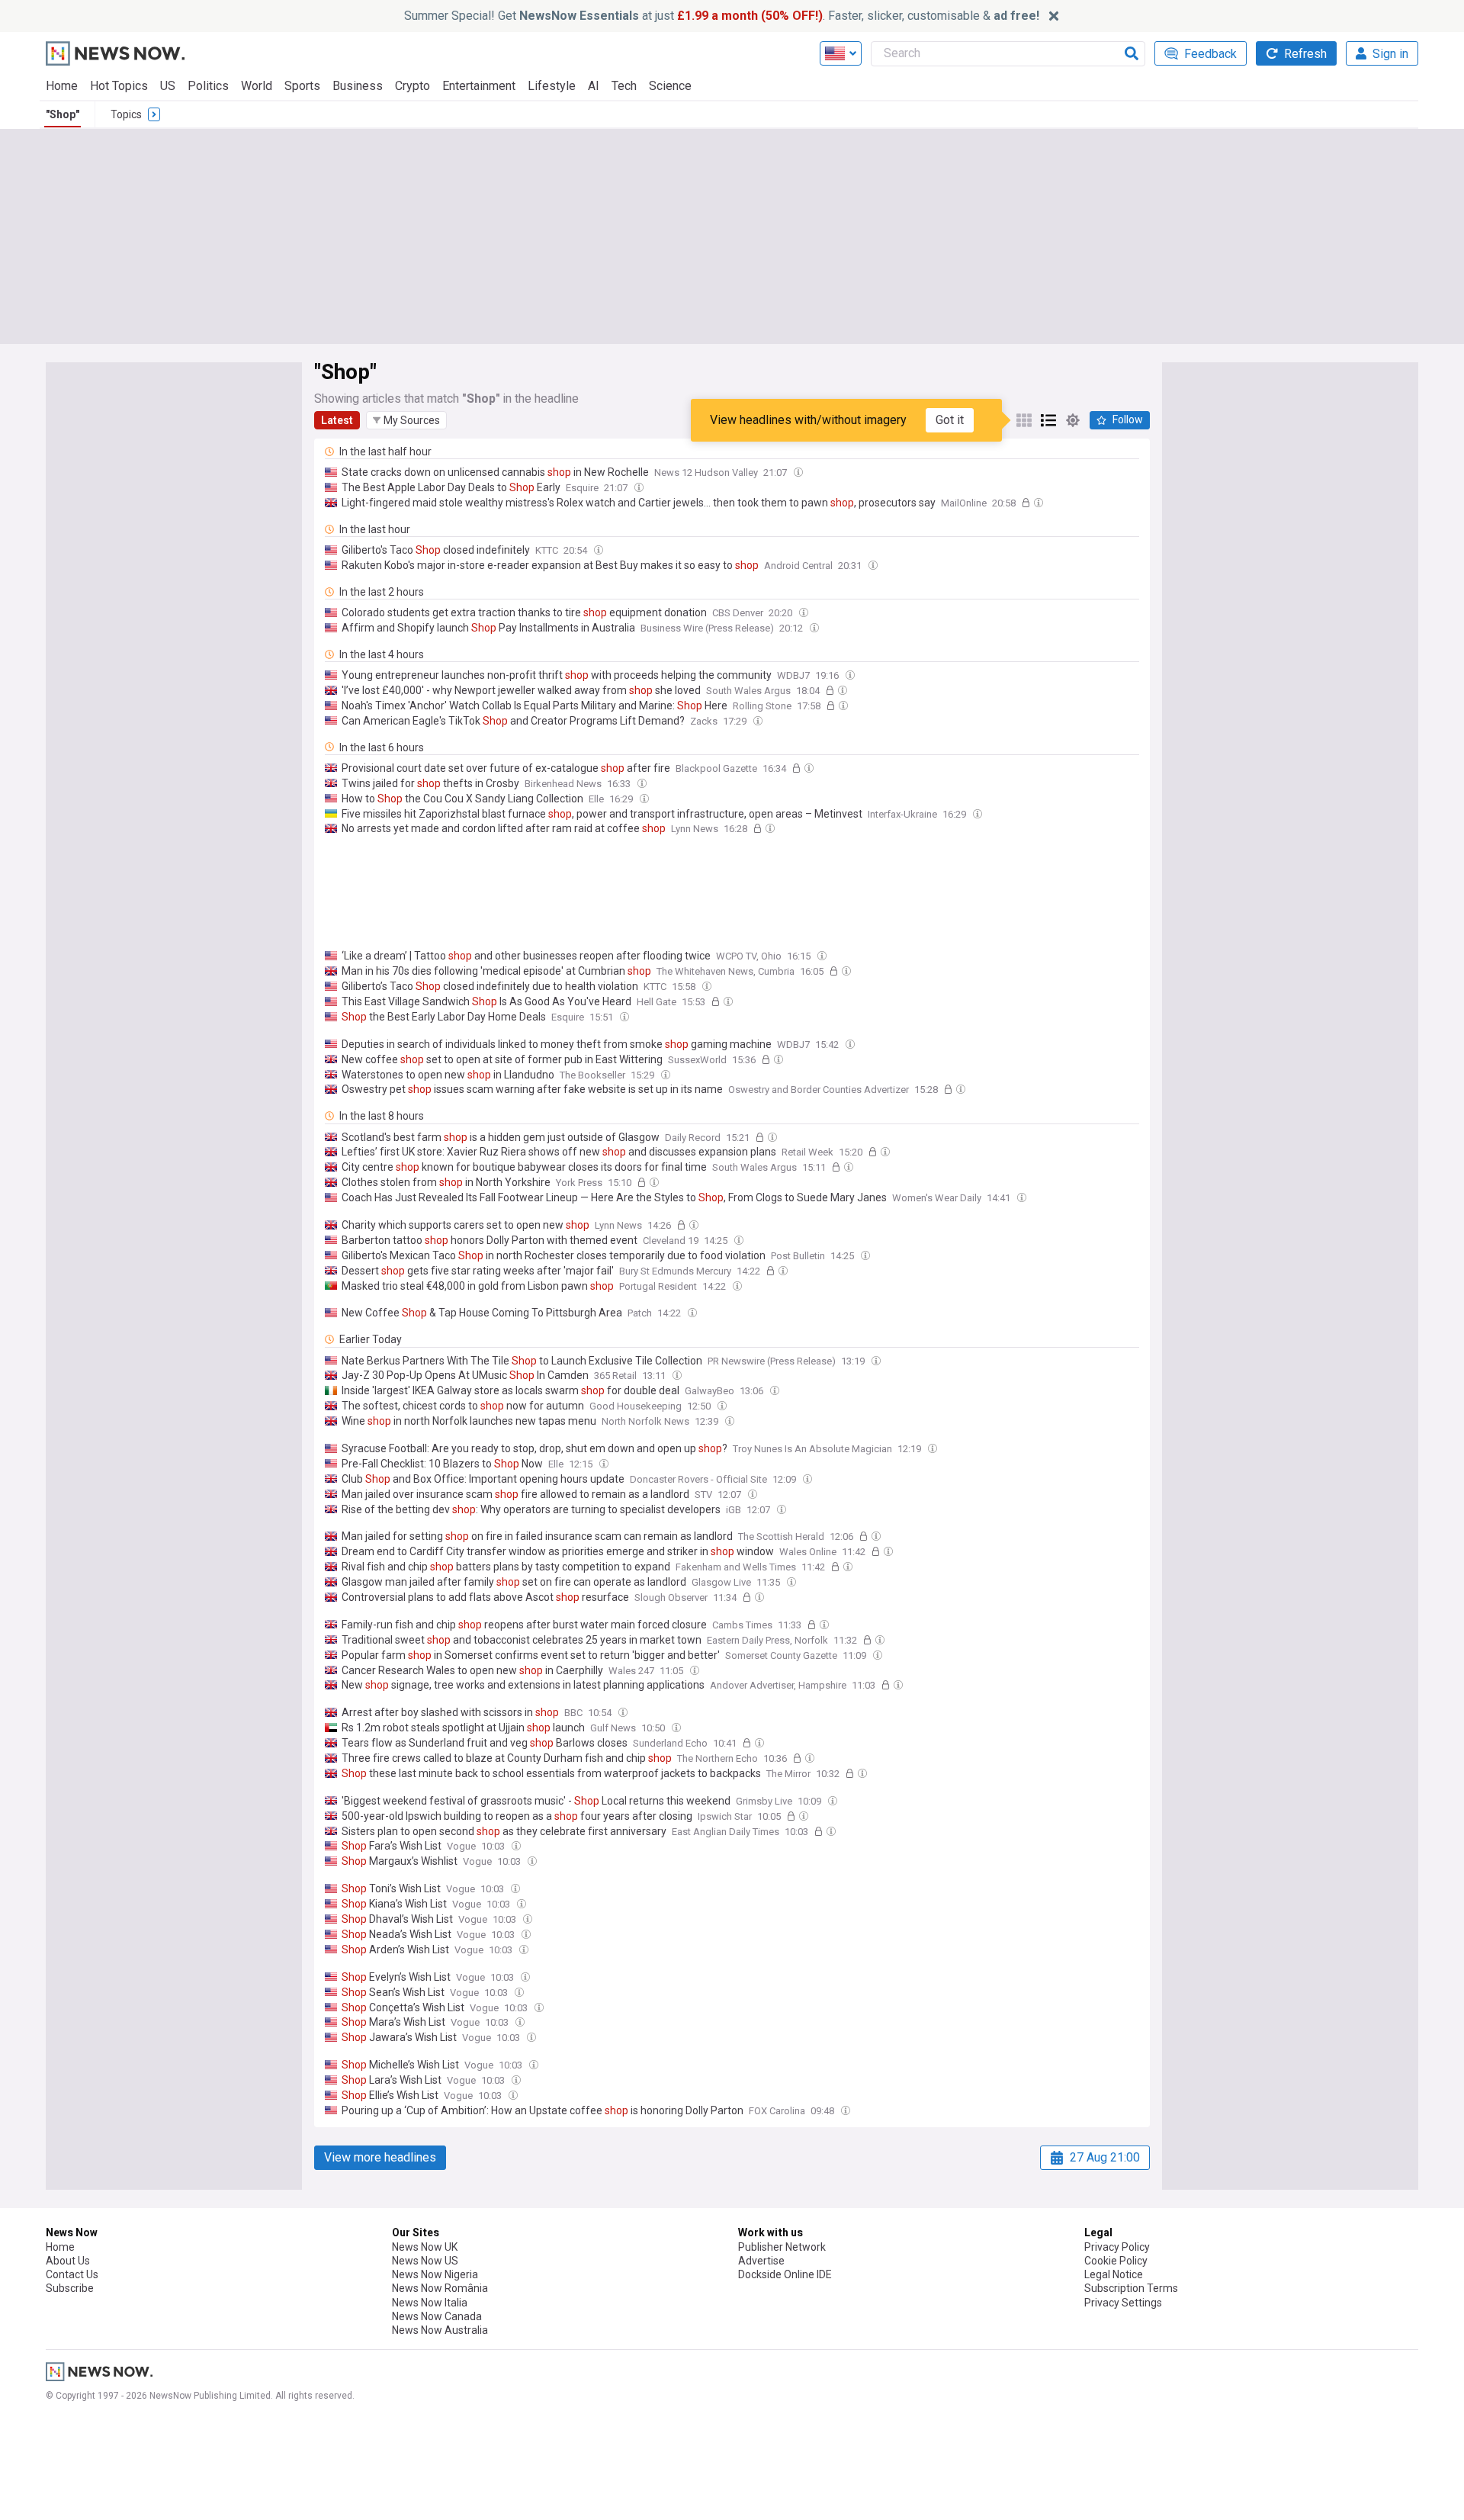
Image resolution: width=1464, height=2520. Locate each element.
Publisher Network (782, 2247)
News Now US (425, 2261)
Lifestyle (552, 86)
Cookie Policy (1116, 2261)
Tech (624, 86)
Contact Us (72, 2274)
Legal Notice (1114, 2274)
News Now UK (425, 2247)
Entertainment (479, 86)
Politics (208, 86)
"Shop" (63, 114)
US (168, 86)
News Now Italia (430, 2303)
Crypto (413, 86)
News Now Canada (437, 2316)
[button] (406, 420)
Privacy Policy (1117, 2247)
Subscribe (70, 2288)
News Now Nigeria (435, 2274)
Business (358, 86)
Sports (302, 86)
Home (62, 86)
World (257, 86)
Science (670, 86)
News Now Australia (440, 2330)
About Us (68, 2261)
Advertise (761, 2261)
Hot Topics (119, 86)
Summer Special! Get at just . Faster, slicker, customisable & (722, 16)
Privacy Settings (1123, 2303)
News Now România (440, 2288)
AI (594, 86)
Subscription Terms (1131, 2288)
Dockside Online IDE (785, 2274)
